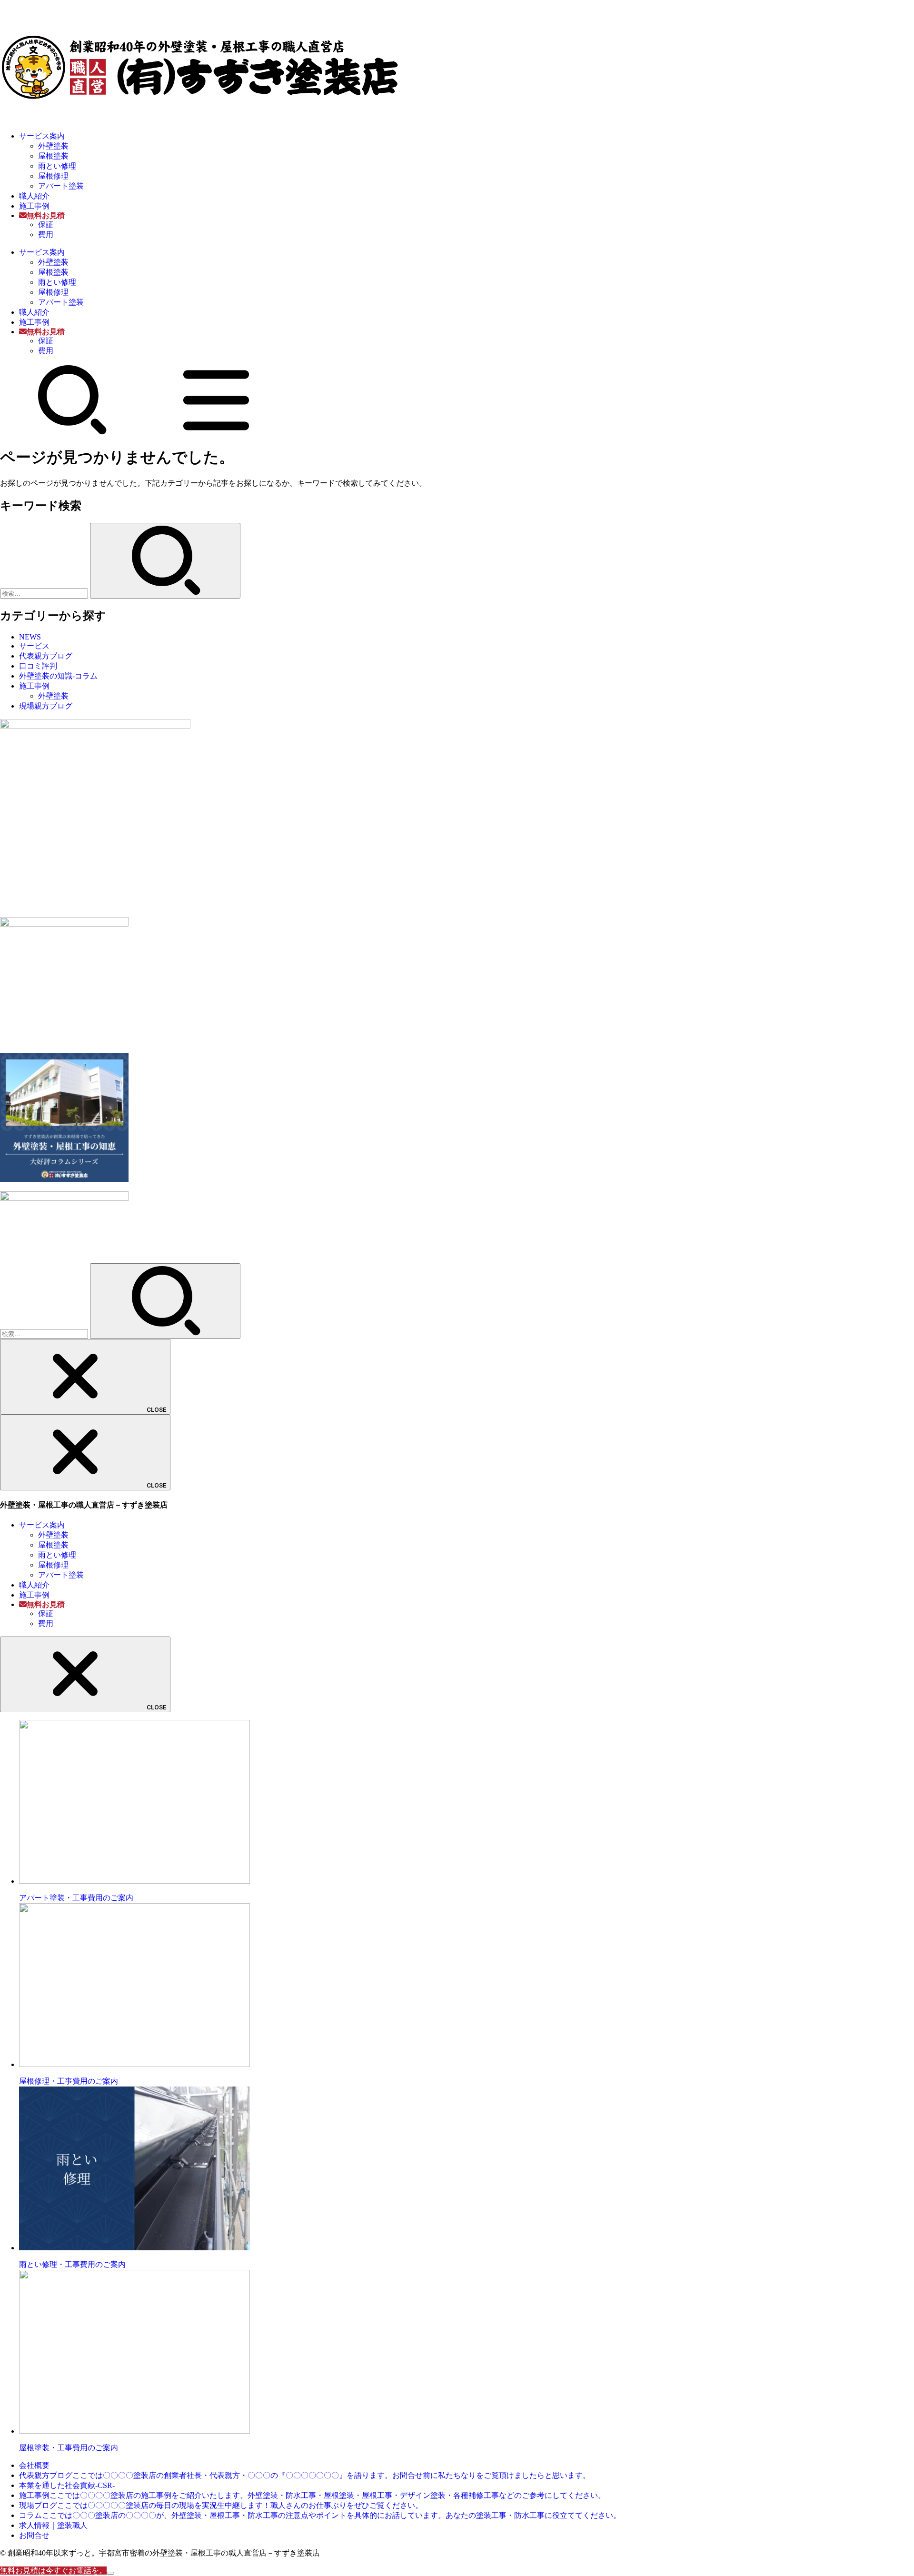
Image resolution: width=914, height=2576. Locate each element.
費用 (46, 235)
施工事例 (34, 206)
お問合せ (34, 2535)
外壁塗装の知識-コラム (58, 676)
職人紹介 (34, 196)
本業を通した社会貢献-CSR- (67, 2485)
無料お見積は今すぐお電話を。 (53, 2571)
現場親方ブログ (46, 706)
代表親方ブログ (46, 656)
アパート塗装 (61, 186)
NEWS (30, 637)
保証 (46, 225)
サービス (34, 646)
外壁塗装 (53, 146)
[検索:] (45, 593)
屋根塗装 (53, 156)
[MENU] (216, 433)
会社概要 (34, 2465)
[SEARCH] (72, 433)
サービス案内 (42, 136)
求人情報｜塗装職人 (53, 2525)
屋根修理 (53, 176)
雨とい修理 (57, 166)
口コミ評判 (38, 666)
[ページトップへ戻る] (110, 2573)
